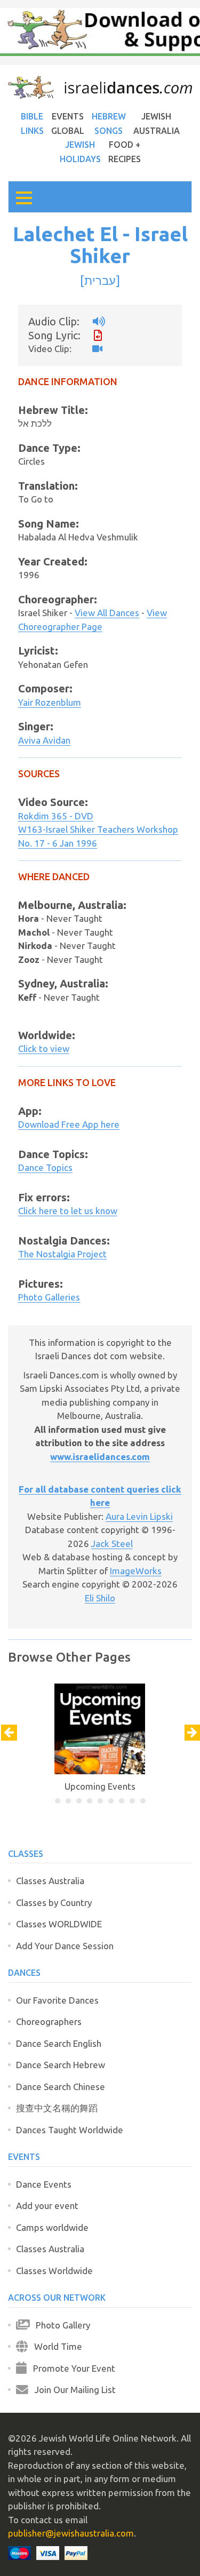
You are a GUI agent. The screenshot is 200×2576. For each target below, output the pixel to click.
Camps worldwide (52, 2227)
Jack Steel (112, 1544)
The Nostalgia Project (62, 1254)
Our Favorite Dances (57, 2000)
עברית (100, 280)
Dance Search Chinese (61, 2087)
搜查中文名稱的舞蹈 (57, 2108)
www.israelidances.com (100, 1457)
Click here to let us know (68, 1211)
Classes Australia (50, 1881)
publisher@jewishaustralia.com (71, 2533)
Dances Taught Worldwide (70, 2130)
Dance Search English (59, 2043)
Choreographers (49, 2021)
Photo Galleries (49, 1297)
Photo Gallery (60, 2325)
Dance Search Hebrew (61, 2065)
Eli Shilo (100, 1598)
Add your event (47, 2206)
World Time (55, 2346)
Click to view (44, 1048)
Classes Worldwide (54, 2271)
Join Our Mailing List (72, 2390)
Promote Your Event (71, 2368)
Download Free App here (69, 1124)
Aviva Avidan (44, 740)
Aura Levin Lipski (139, 1516)
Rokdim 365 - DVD (56, 816)
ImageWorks (136, 1571)
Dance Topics (45, 1167)
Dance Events (44, 2184)
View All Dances (107, 613)
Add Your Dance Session (65, 1946)
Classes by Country (54, 1903)
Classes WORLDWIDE (59, 1924)
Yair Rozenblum (50, 702)
